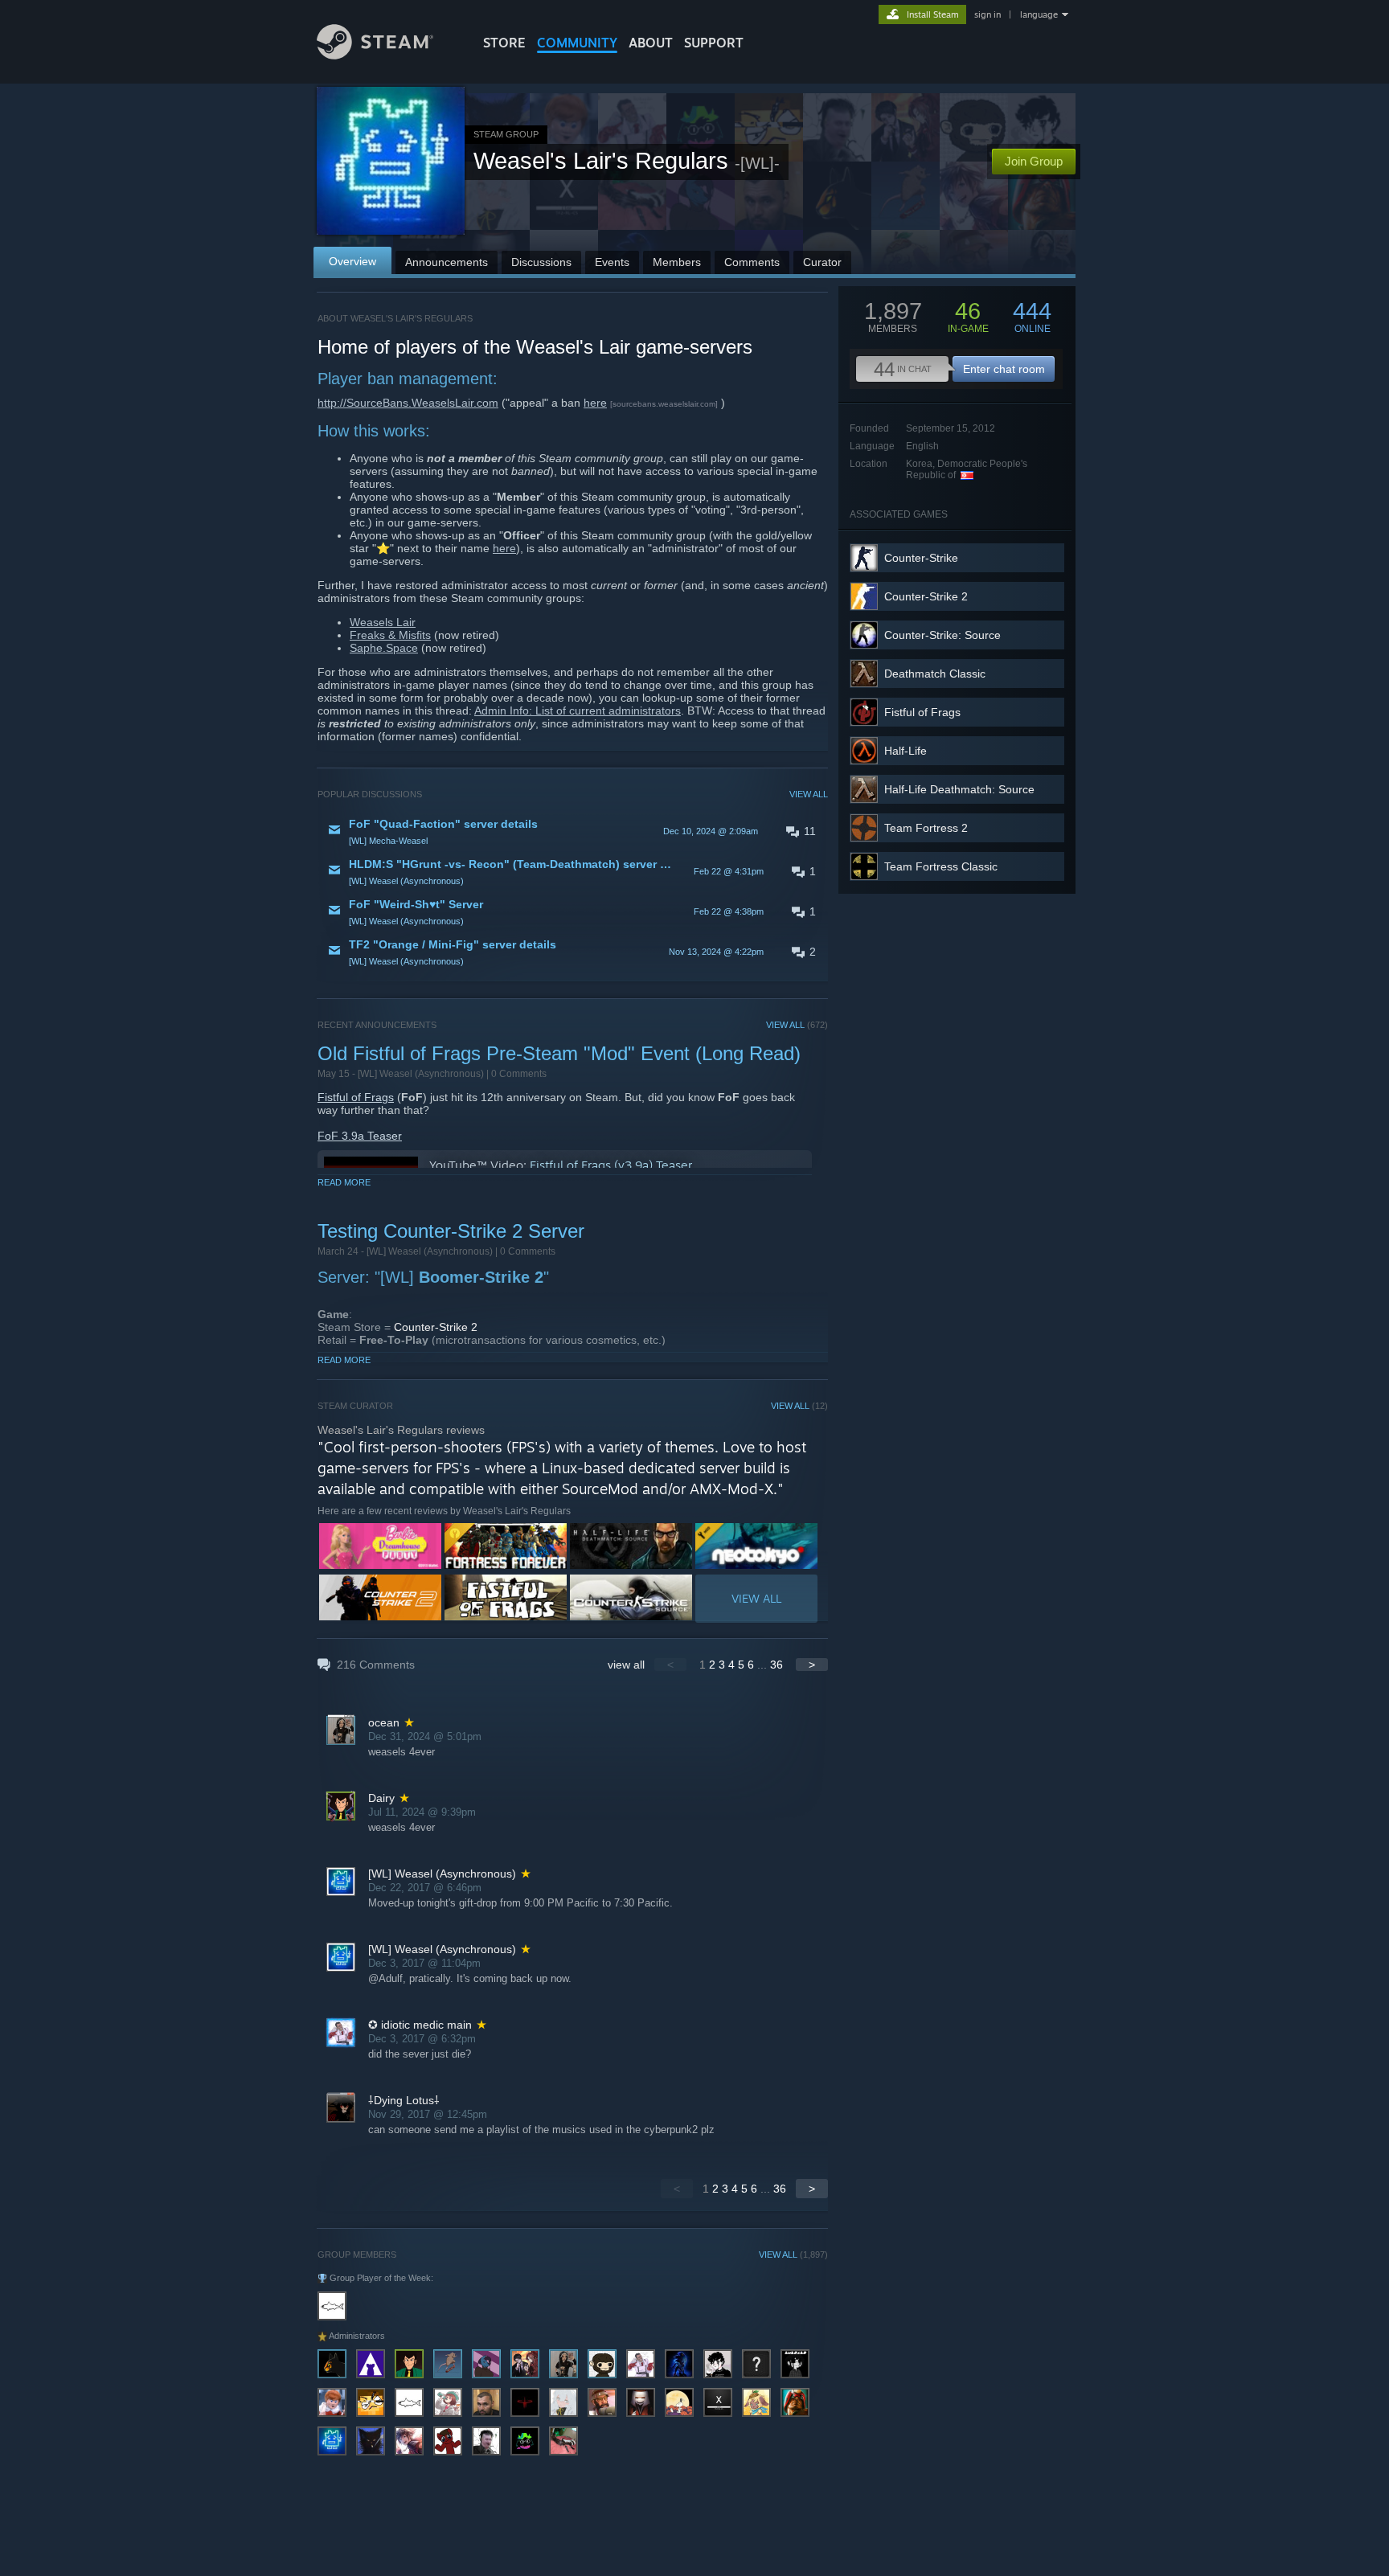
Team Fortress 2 (926, 828)
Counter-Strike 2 (436, 1327)
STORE (504, 43)
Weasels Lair (383, 622)
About (651, 43)
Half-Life (906, 751)
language (1039, 14)
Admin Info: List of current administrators (578, 711)
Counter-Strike (921, 558)
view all (626, 1665)
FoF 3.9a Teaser (360, 1136)
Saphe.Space (384, 648)
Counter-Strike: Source (942, 635)
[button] (573, 831)
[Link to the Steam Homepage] (375, 55)
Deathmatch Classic (935, 674)
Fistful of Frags (356, 1097)
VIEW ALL (809, 794)
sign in (987, 14)
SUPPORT (714, 43)
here (595, 403)
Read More (344, 1182)
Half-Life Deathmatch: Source (959, 789)
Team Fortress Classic (941, 866)
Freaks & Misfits (390, 635)
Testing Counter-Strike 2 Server (451, 1231)
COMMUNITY (577, 43)
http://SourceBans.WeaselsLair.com (408, 403)
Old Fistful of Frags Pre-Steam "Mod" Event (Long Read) (559, 1053)
